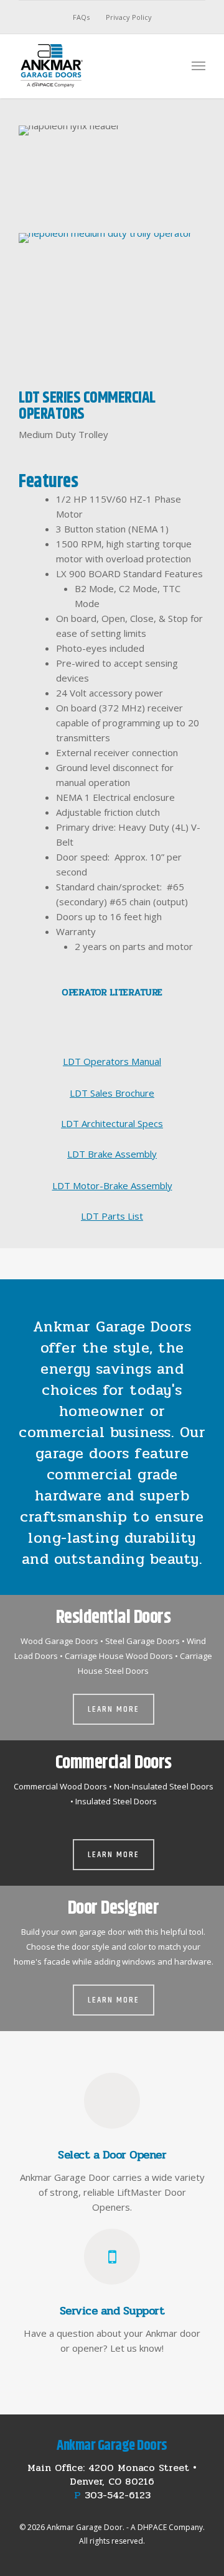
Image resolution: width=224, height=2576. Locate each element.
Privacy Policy (129, 17)
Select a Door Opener (112, 2155)
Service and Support (112, 2311)
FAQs (81, 17)
